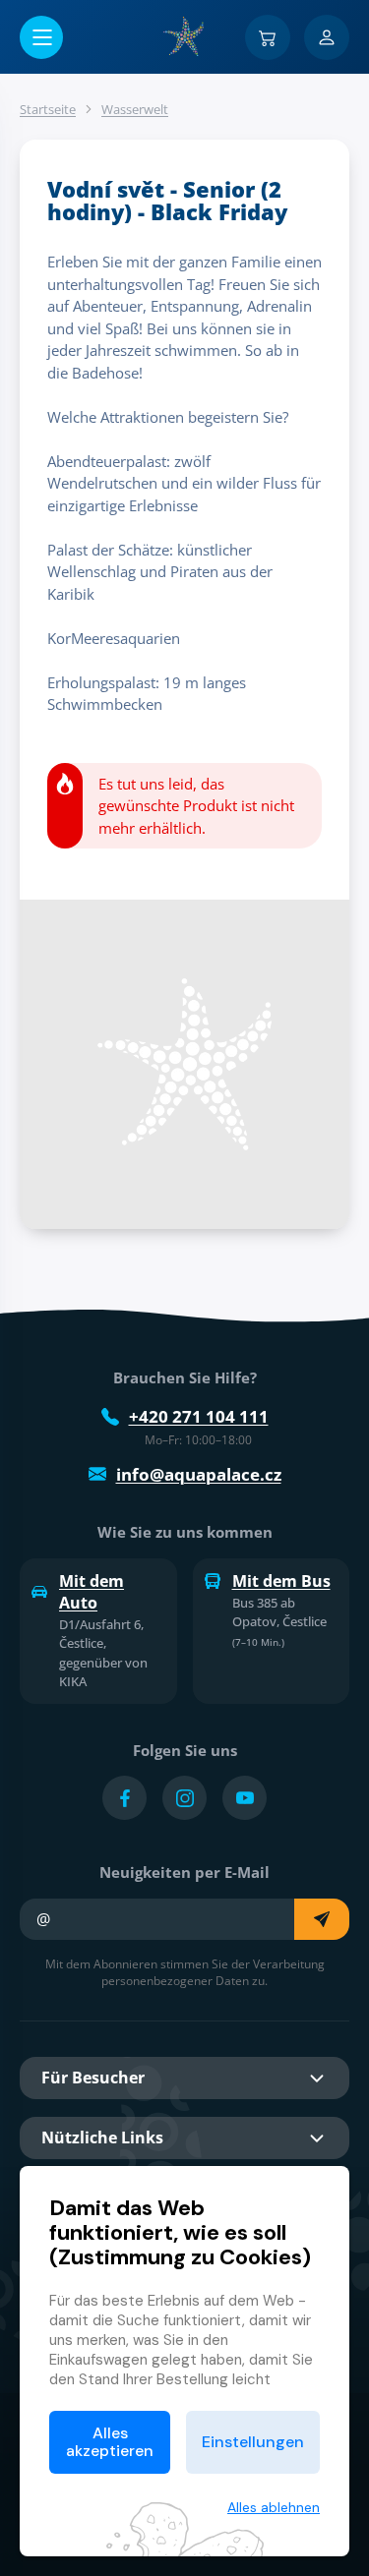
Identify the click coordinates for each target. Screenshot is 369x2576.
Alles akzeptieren (110, 2442)
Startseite (48, 109)
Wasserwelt (135, 109)
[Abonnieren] (322, 1919)
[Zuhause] (185, 36)
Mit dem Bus (281, 1581)
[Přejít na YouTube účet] (245, 1798)
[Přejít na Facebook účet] (124, 1798)
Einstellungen (253, 2442)
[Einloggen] (327, 37)
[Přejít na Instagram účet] (184, 1798)
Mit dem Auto (92, 1592)
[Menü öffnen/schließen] (41, 37)
